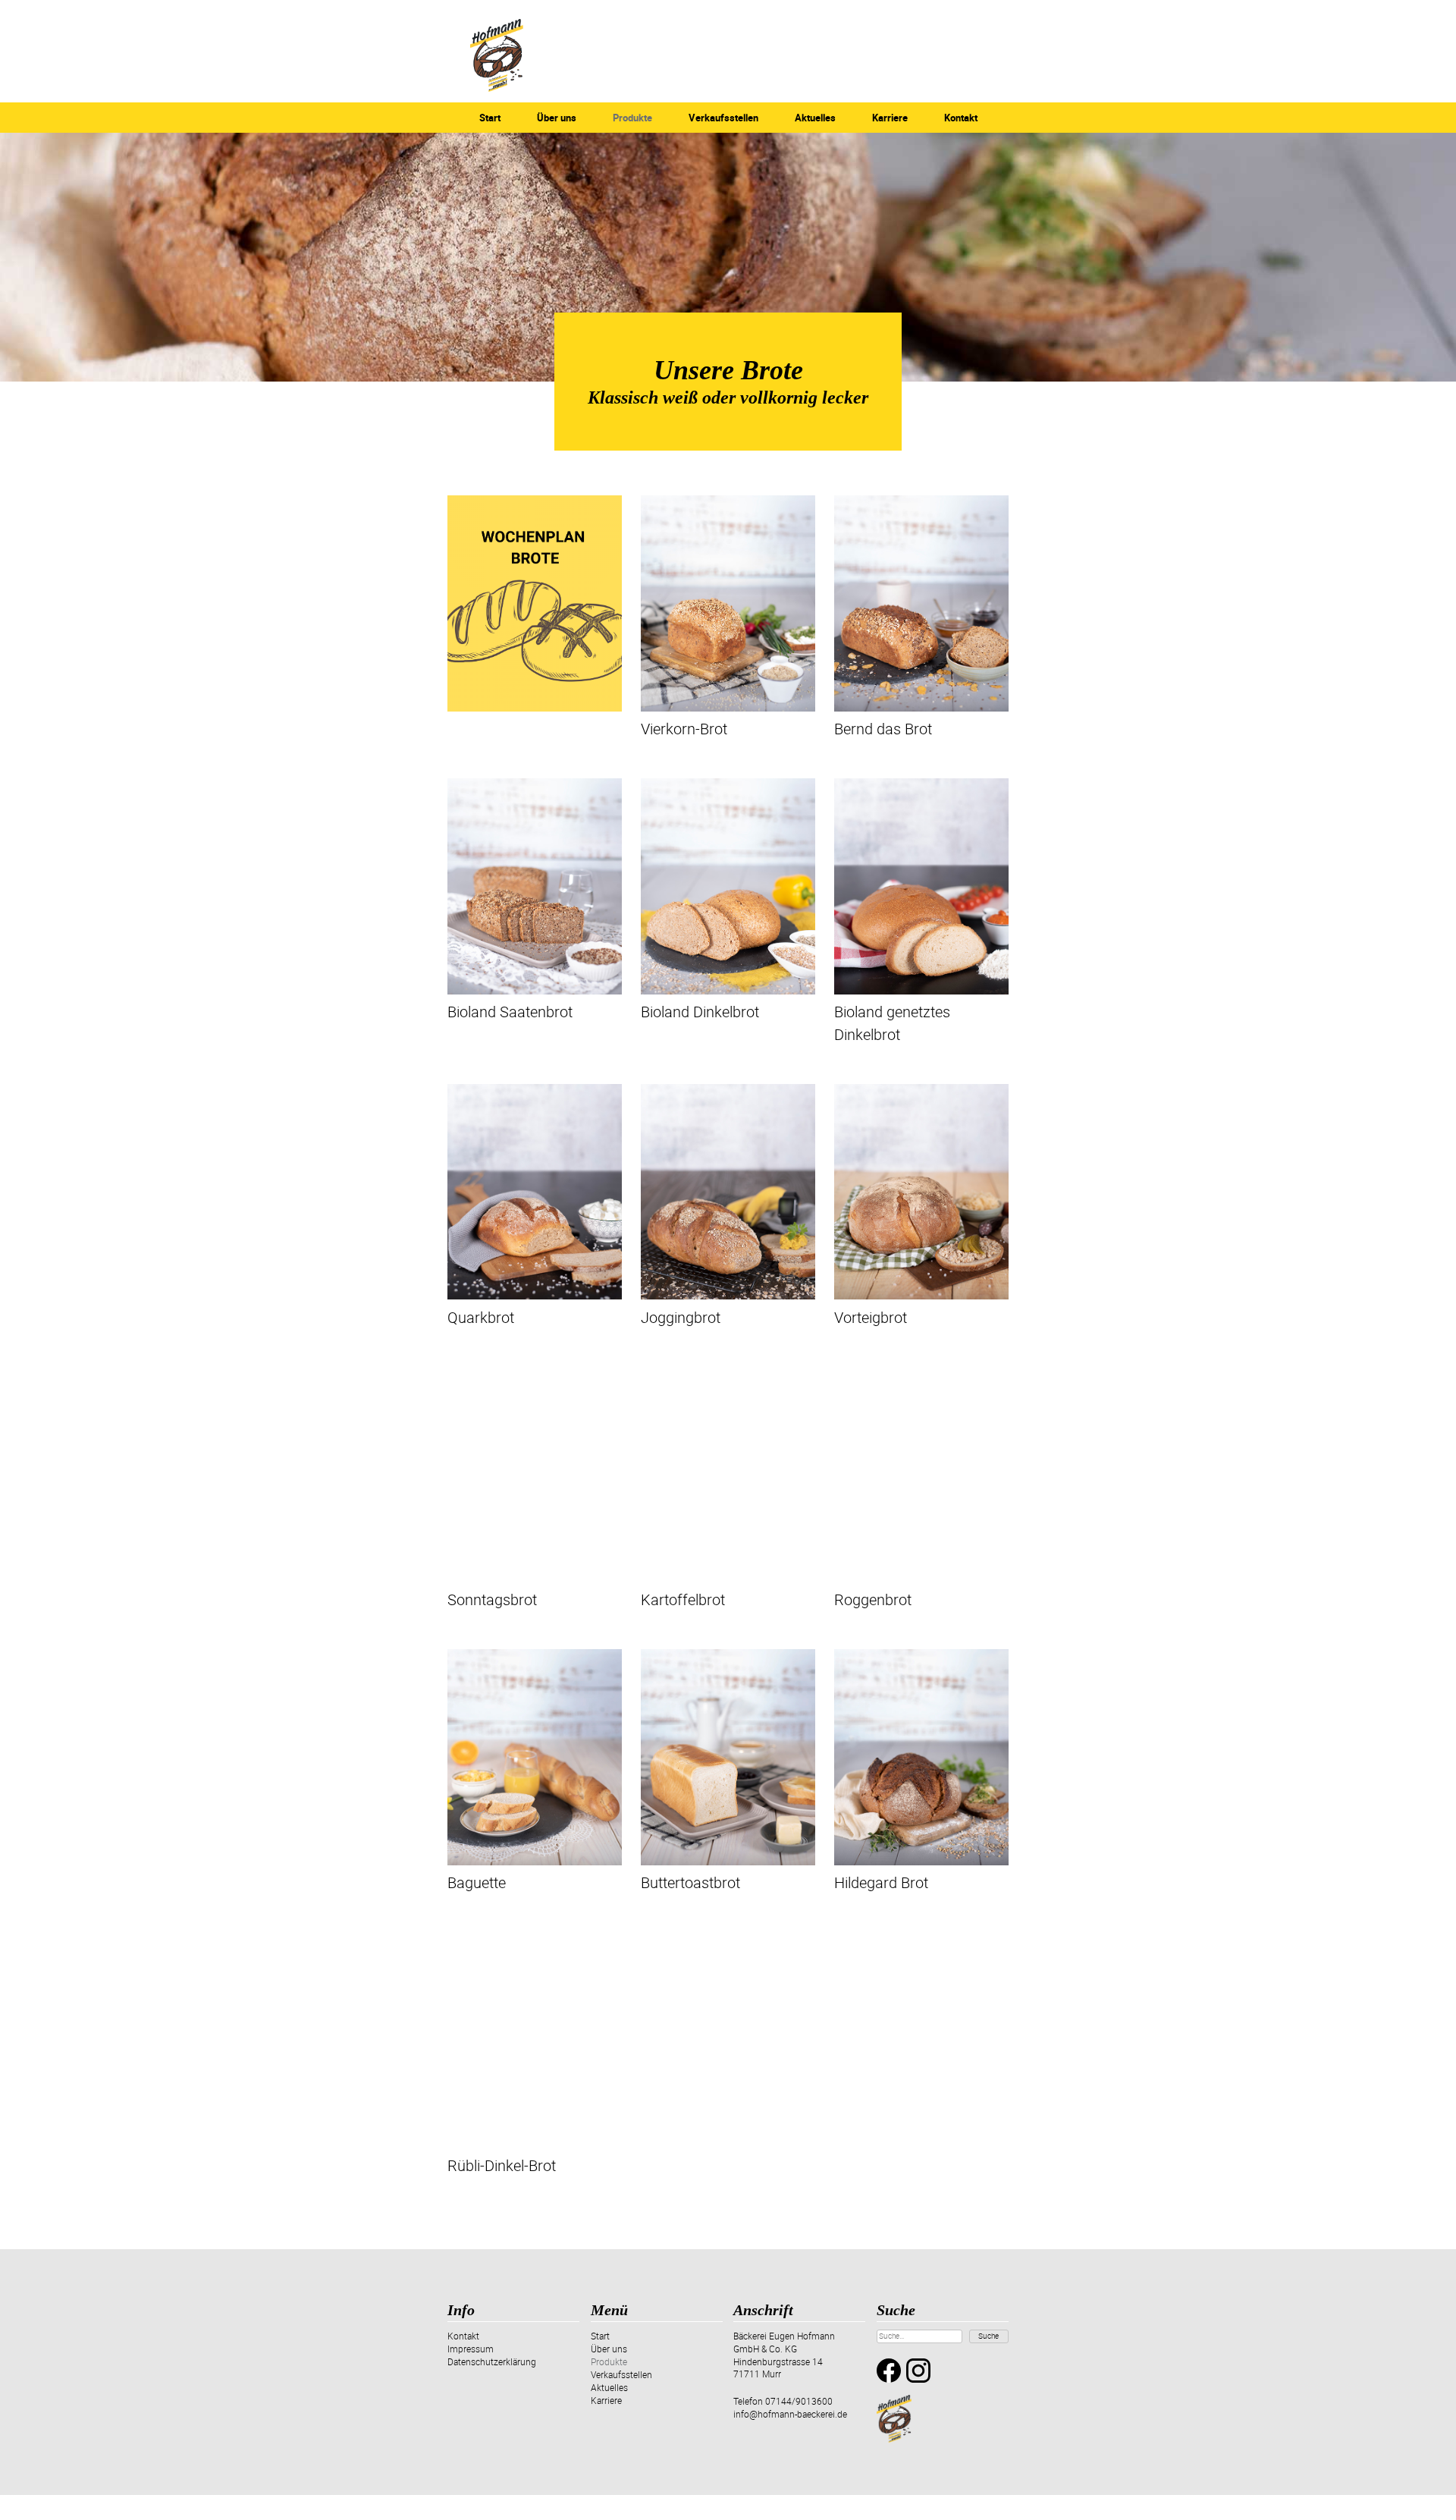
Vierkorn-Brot (684, 729)
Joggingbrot (681, 1317)
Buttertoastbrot (690, 1882)
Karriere (890, 118)
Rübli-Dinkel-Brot (502, 2165)
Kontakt (961, 118)
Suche (988, 2336)
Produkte (632, 118)
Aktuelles (815, 118)
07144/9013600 (799, 2401)
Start (490, 118)
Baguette (477, 1882)
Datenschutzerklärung (492, 2361)
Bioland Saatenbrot (510, 1012)
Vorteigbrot (871, 1317)
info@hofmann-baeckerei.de (790, 2414)
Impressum (471, 2349)
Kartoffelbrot (683, 1599)
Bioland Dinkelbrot (700, 1012)
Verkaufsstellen (723, 118)
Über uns (557, 118)
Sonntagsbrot (492, 1599)
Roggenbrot (873, 1599)
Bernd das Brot (883, 729)
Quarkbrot (481, 1317)
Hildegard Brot (881, 1882)
